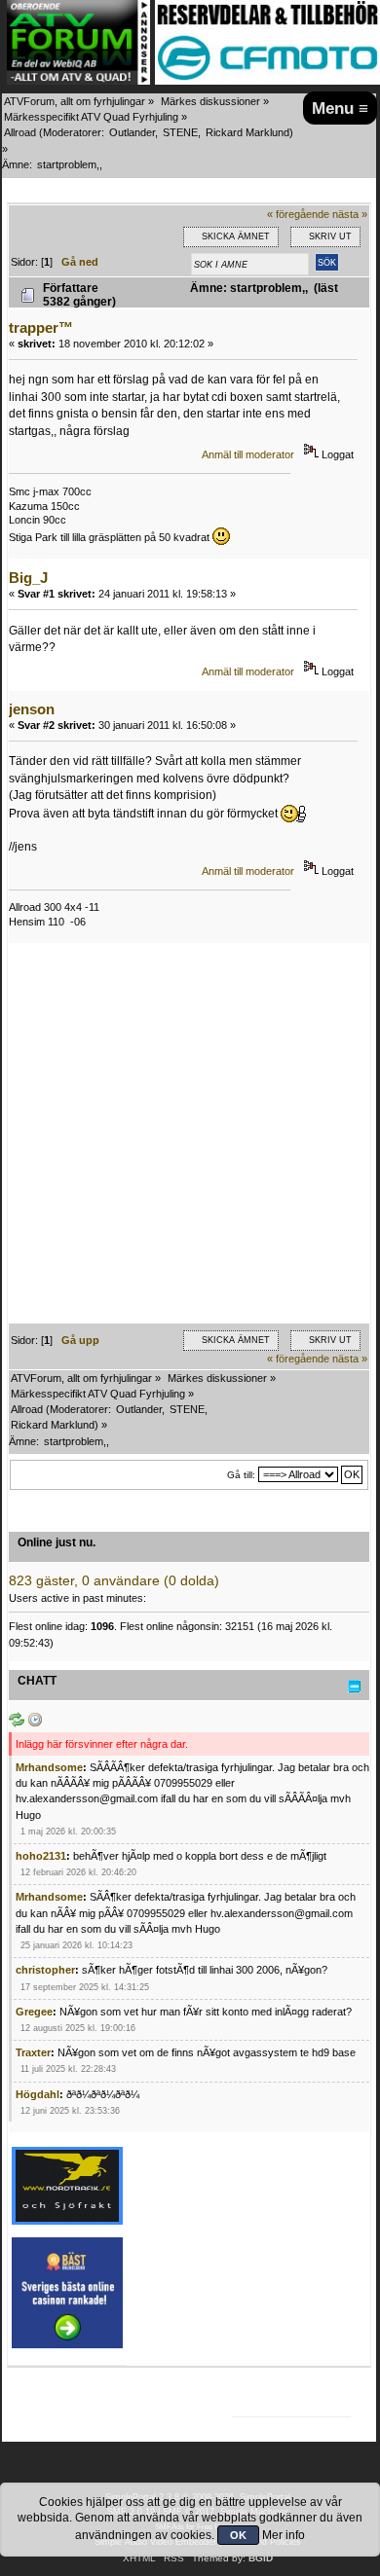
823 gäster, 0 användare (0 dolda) (114, 1581)
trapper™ (41, 327)
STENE (180, 132)
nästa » (350, 214)
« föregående (298, 214)
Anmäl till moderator (248, 454)
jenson (32, 709)
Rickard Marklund (247, 132)
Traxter (33, 2052)
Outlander (132, 132)
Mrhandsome (49, 1767)
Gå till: (241, 1475)
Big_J (28, 578)
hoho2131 (41, 1856)
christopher (45, 1970)
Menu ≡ (340, 108)
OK (238, 2535)
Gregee (34, 2012)
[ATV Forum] (78, 81)
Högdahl (38, 2094)
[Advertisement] (190, 1134)
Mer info (284, 2535)
